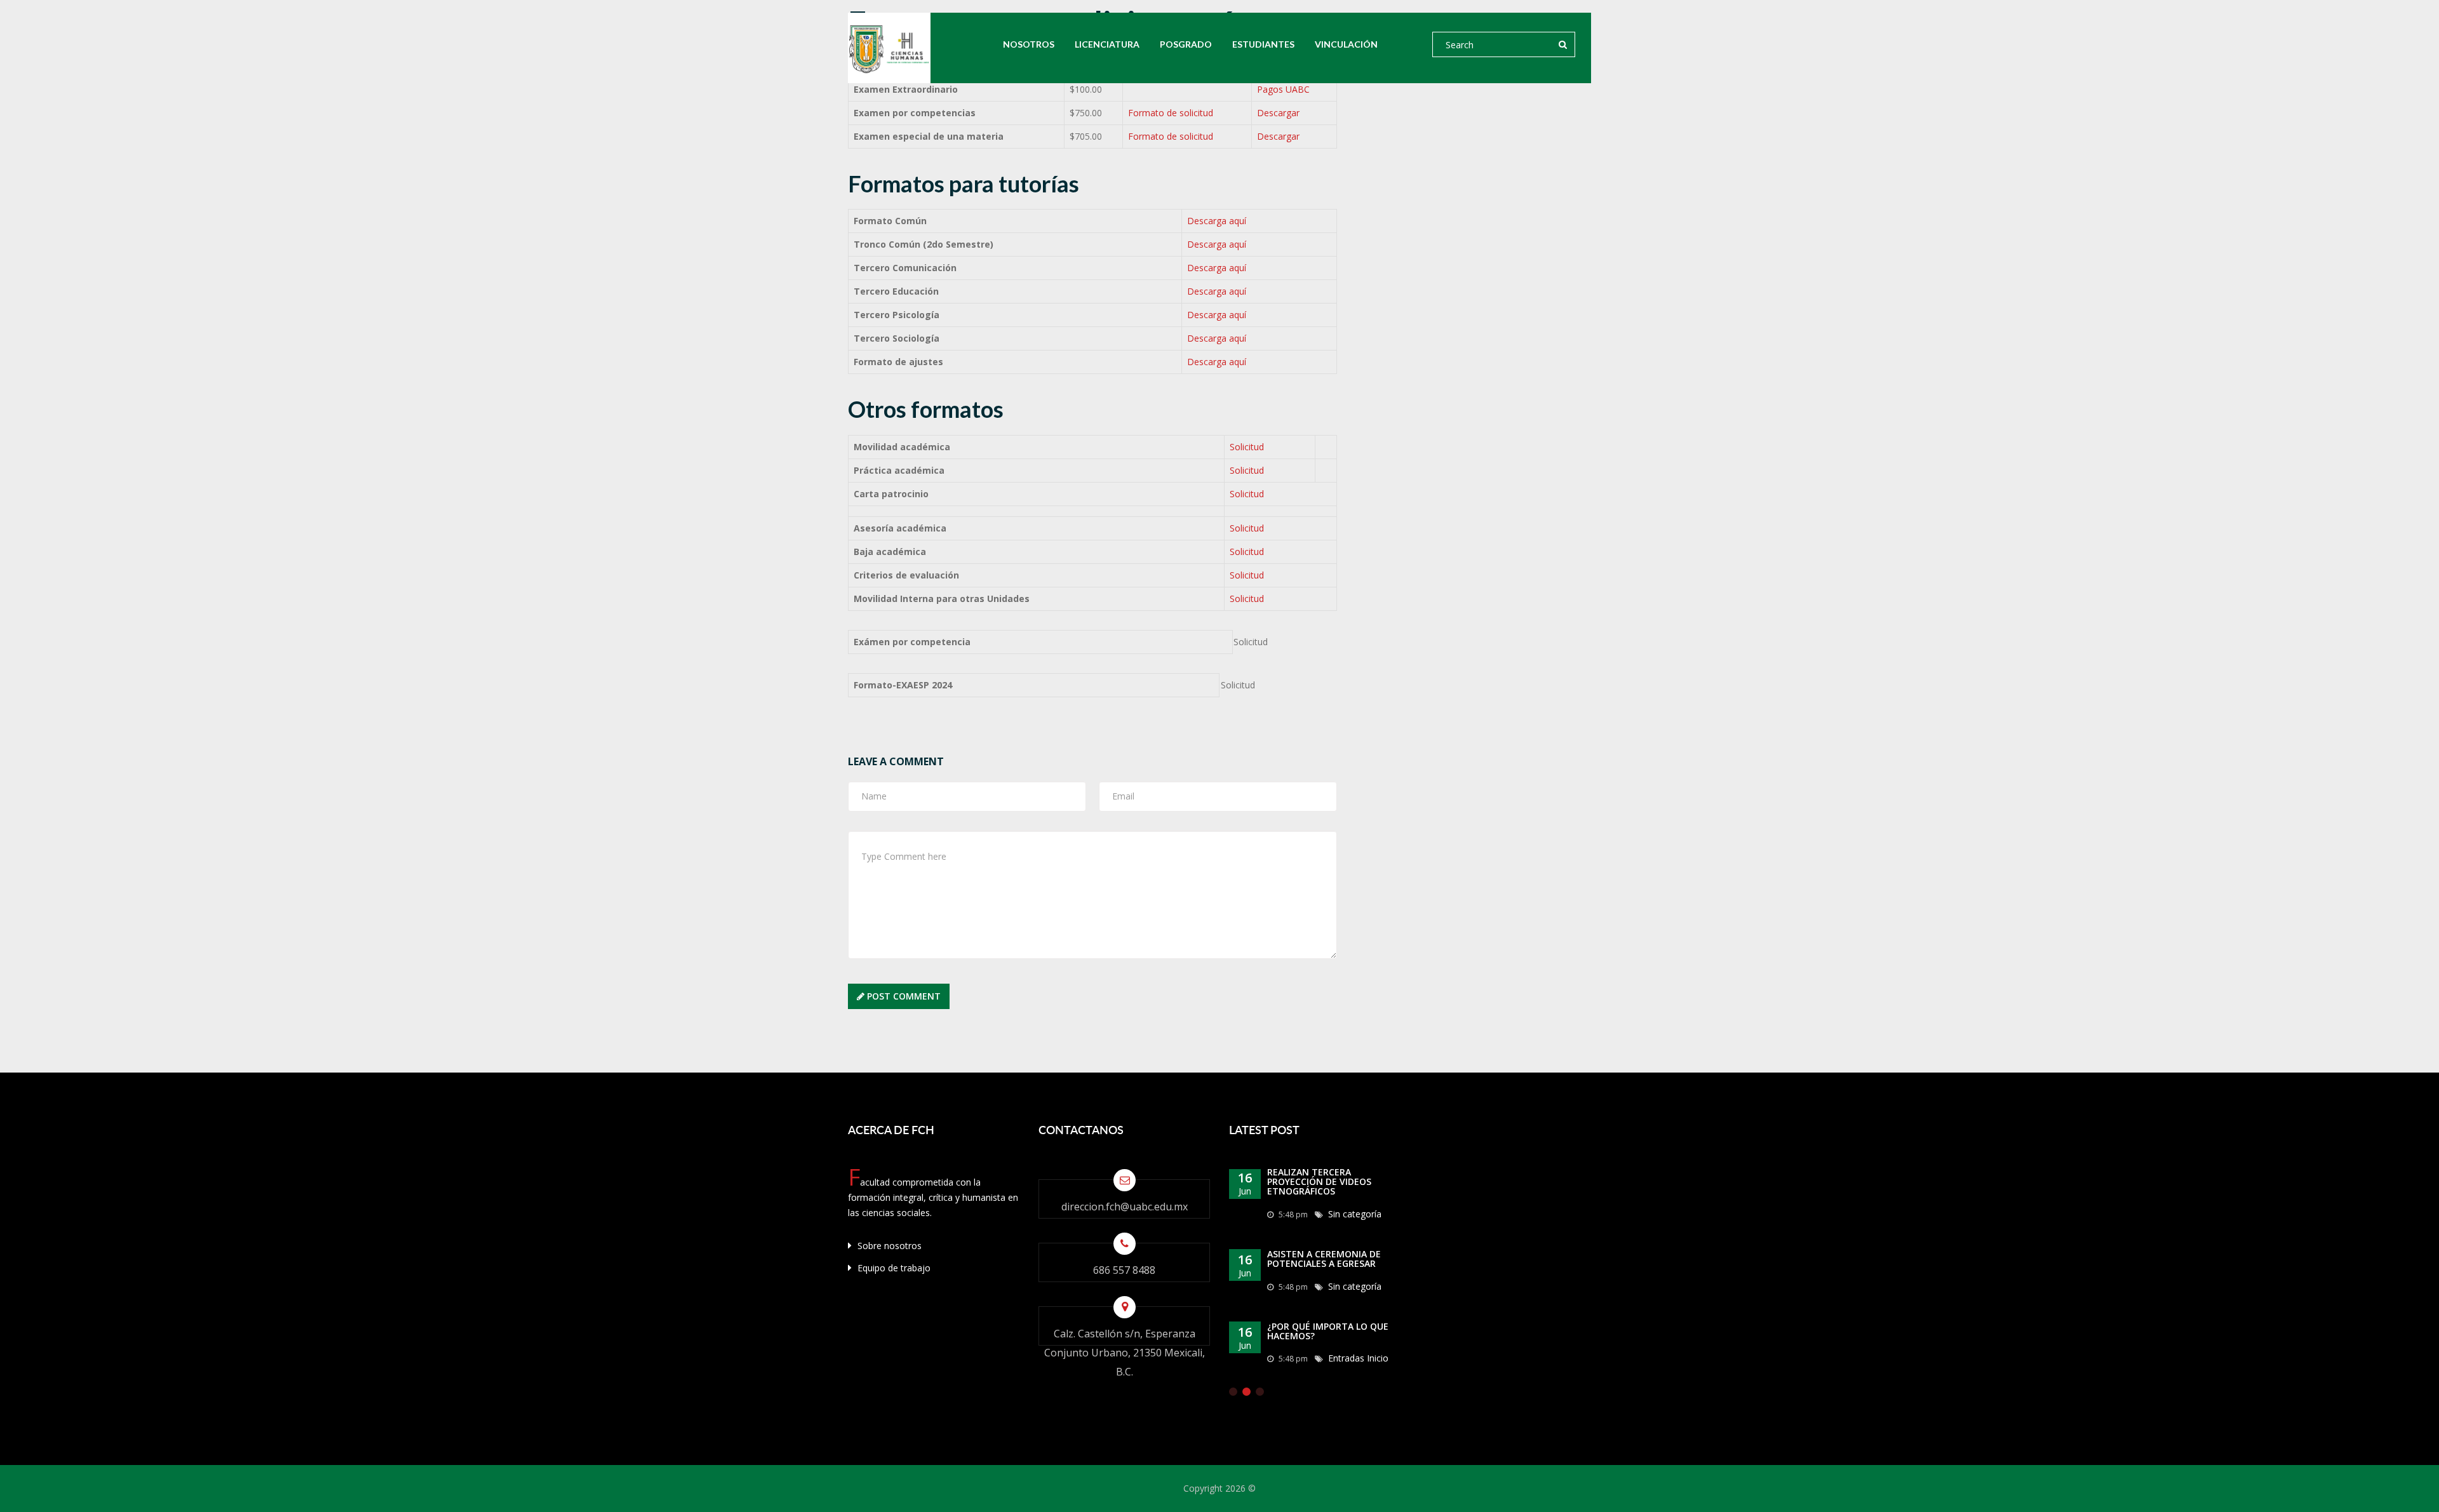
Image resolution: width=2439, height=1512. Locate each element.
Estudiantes (1263, 44)
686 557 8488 (1124, 1270)
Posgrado (1186, 44)
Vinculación (1346, 44)
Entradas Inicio (1358, 1358)
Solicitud (1247, 447)
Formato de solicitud (1171, 113)
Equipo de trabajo (893, 1268)
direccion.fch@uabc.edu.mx (1125, 1207)
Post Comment (903, 996)
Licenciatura (1107, 44)
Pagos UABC (1283, 89)
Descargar (1278, 113)
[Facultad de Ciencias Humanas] (889, 48)
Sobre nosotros (888, 1246)
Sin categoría (1355, 1214)
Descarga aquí (1217, 221)
